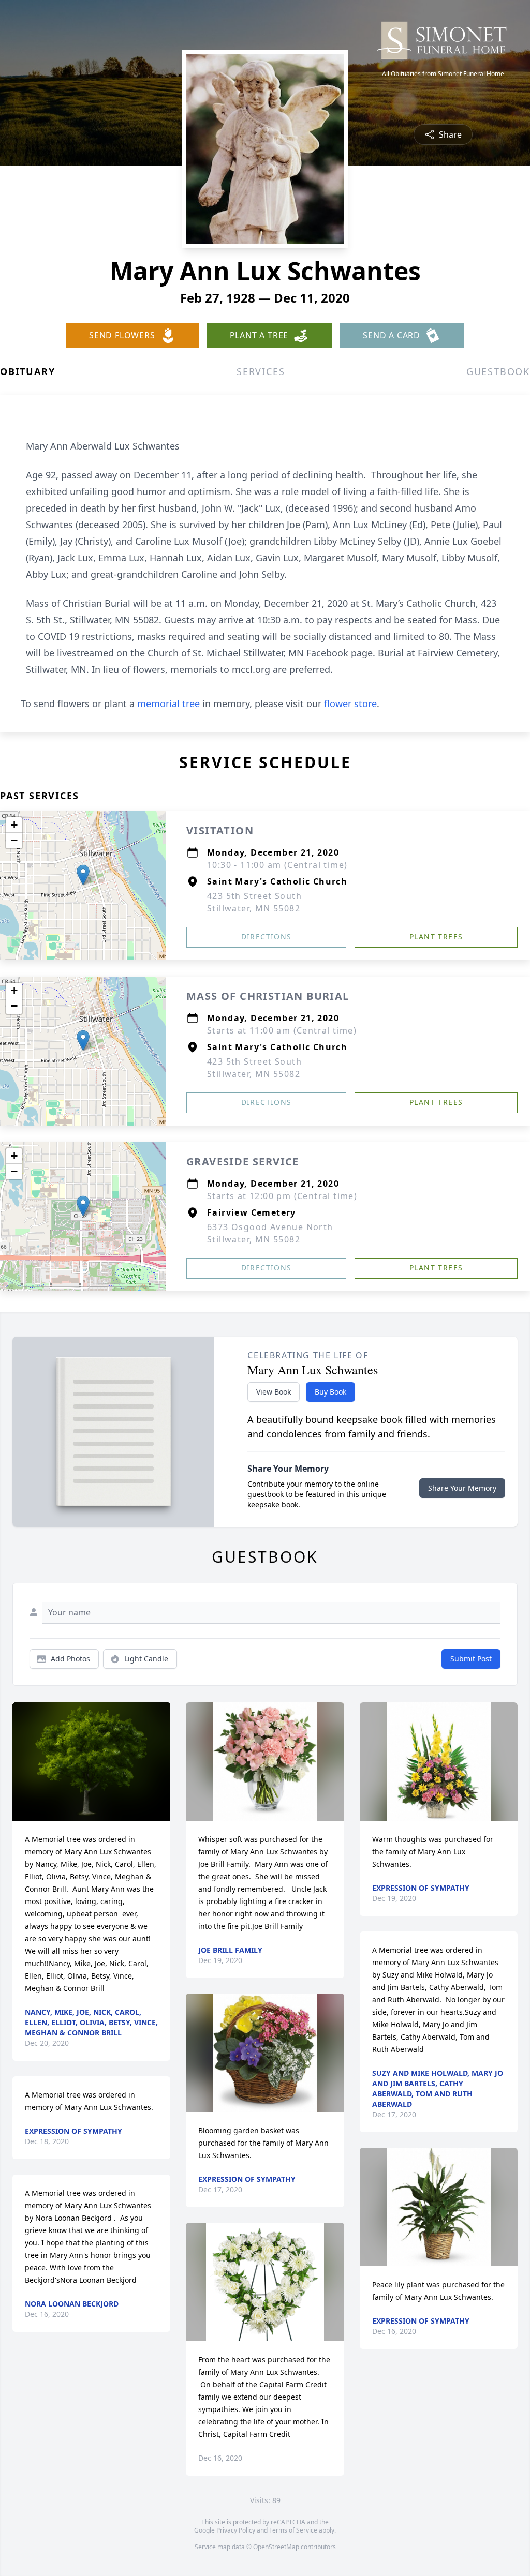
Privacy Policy (236, 2530)
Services (261, 371)
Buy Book (330, 1392)
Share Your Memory (462, 1488)
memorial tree (168, 703)
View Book (274, 1392)
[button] (83, 875)
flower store (350, 703)
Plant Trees (436, 937)
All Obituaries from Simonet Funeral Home (443, 74)
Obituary (27, 371)
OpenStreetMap (276, 2547)
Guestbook (498, 371)
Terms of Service (293, 2530)
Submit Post (471, 1659)
